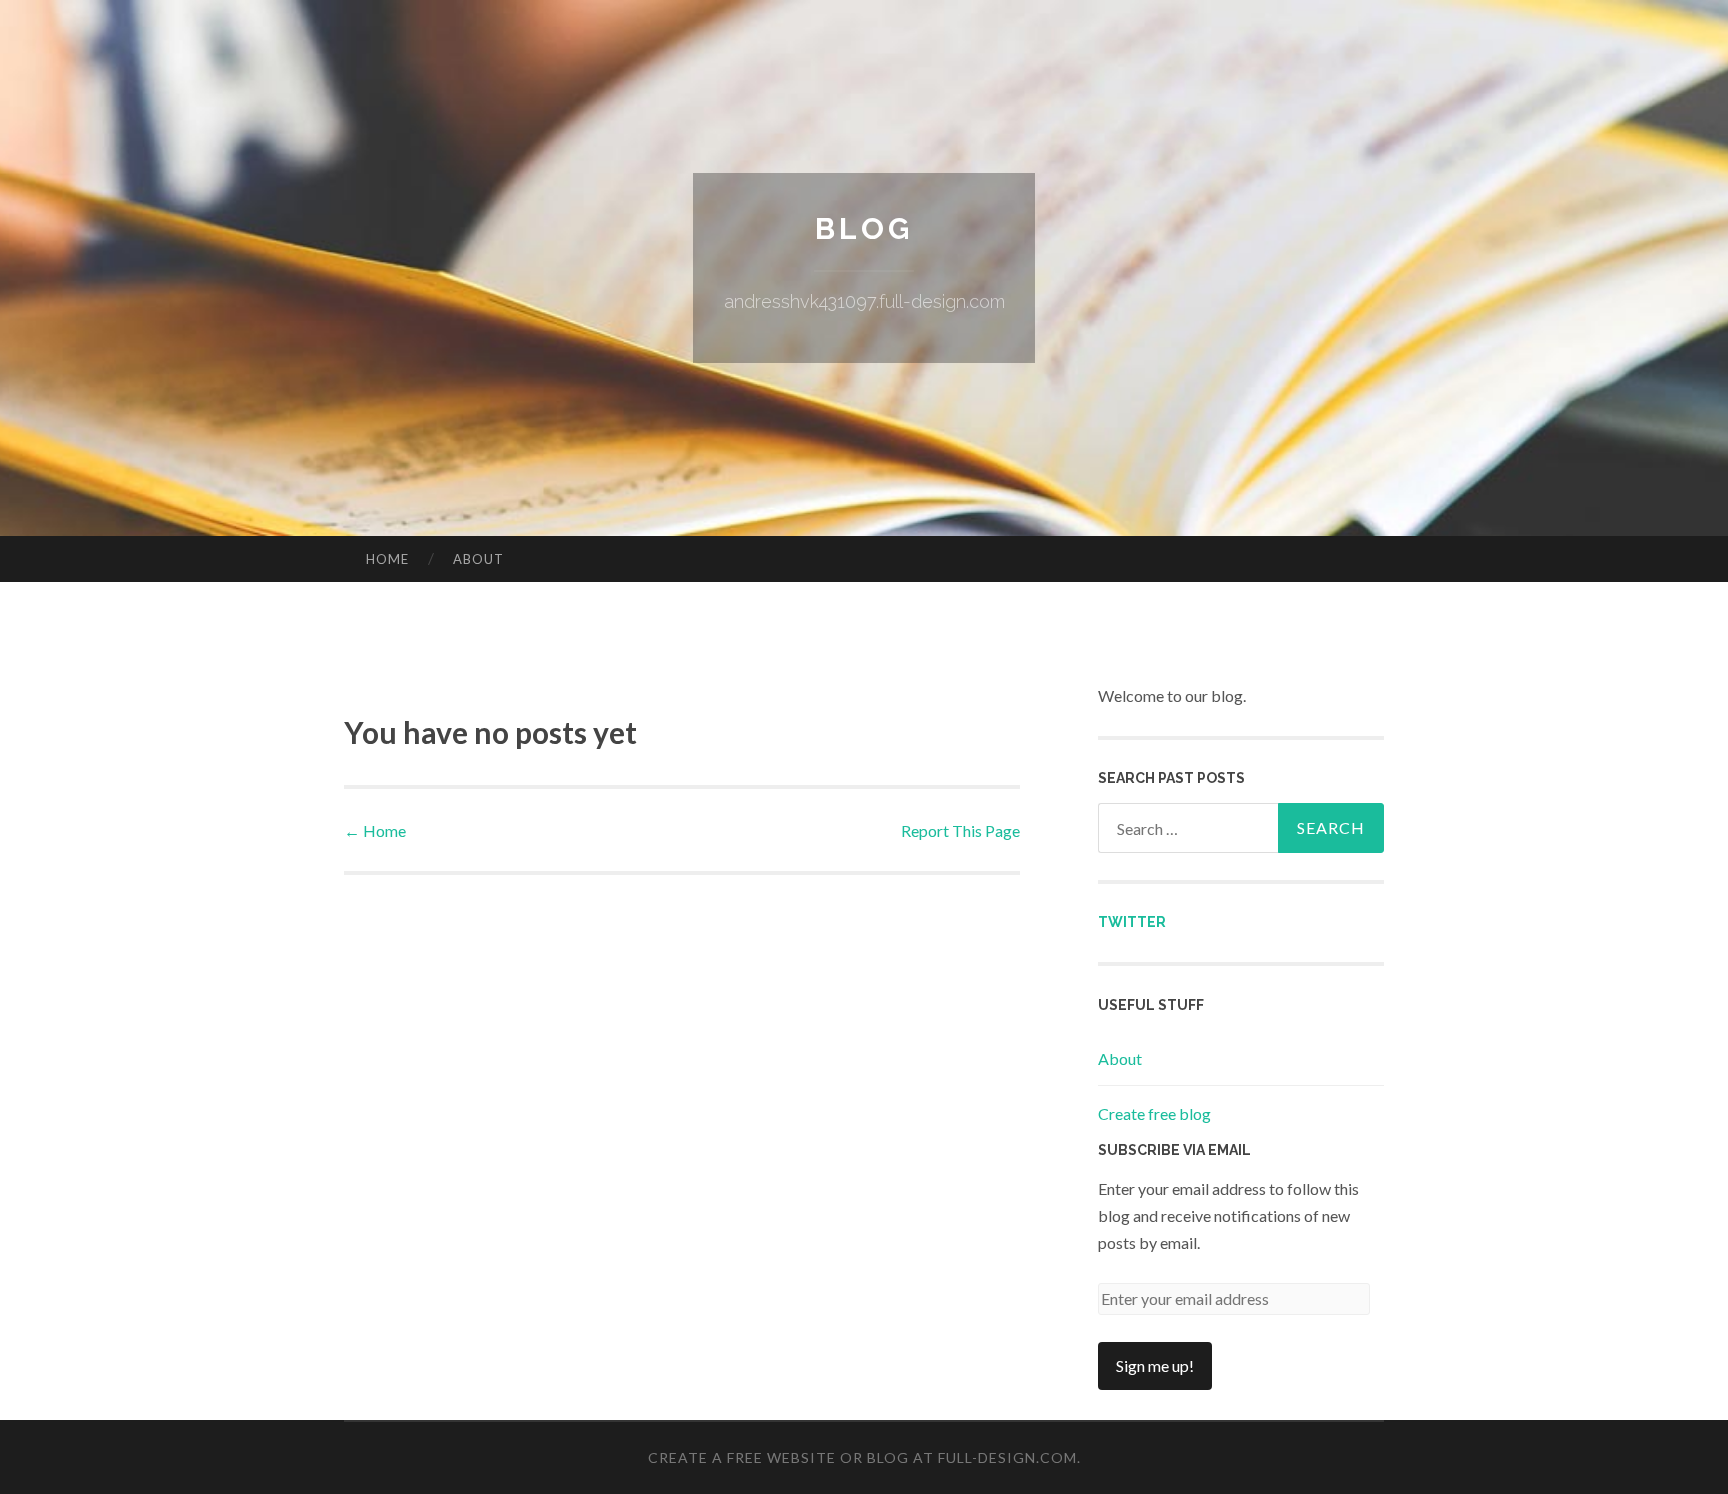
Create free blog (1154, 1113)
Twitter (1132, 922)
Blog (864, 228)
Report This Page (960, 830)
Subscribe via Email (1174, 1150)
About (478, 559)
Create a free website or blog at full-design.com (862, 1457)
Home (387, 559)
